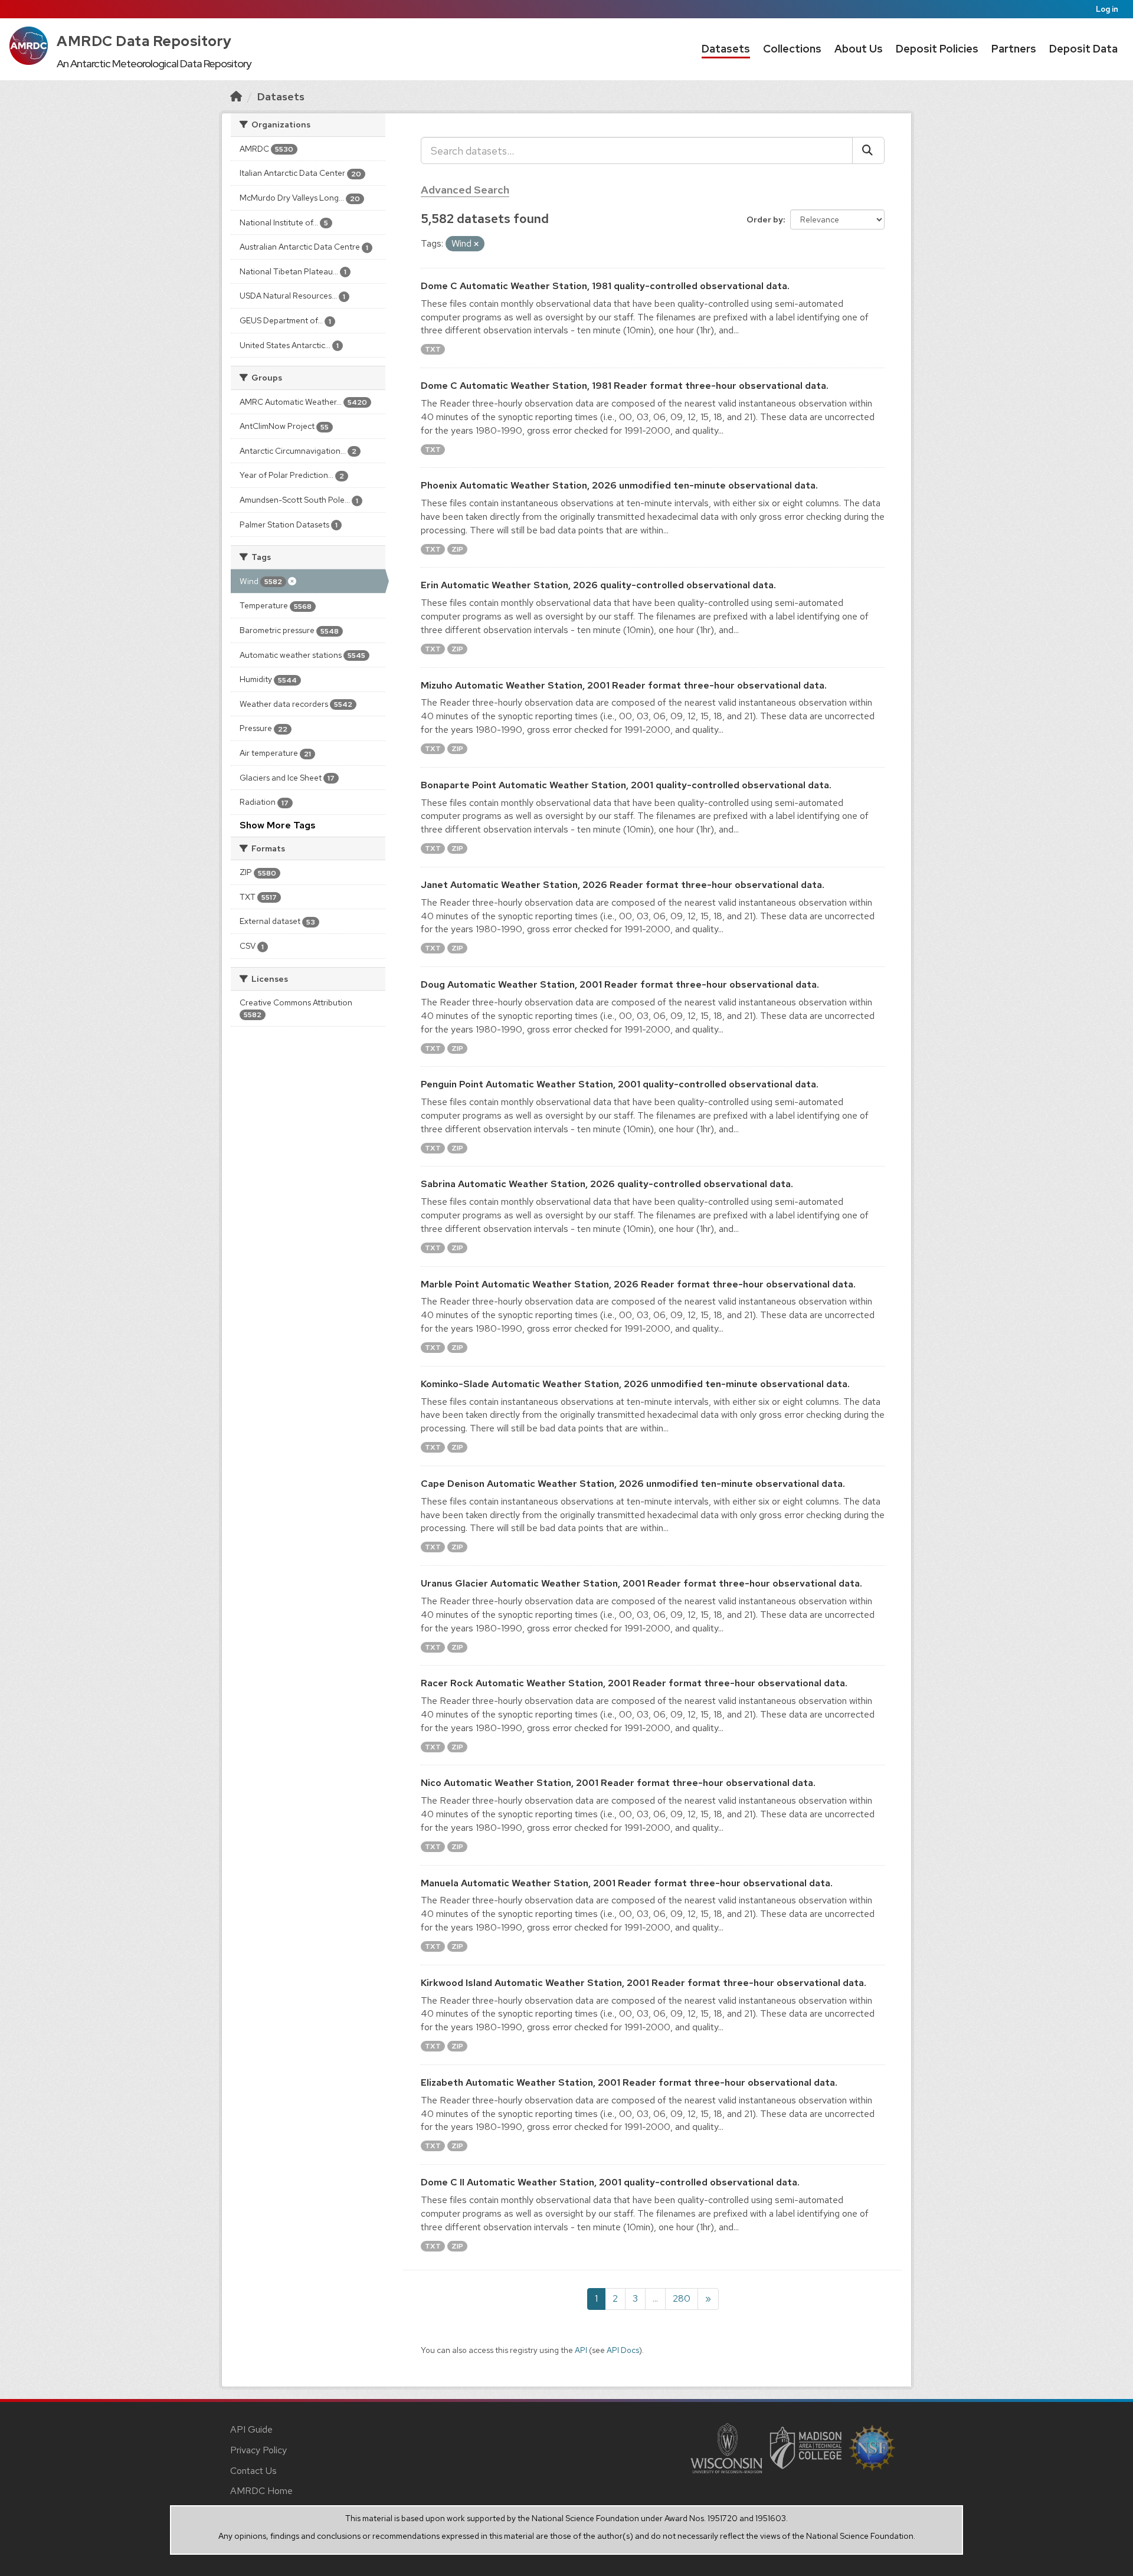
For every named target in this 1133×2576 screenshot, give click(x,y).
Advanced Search (465, 190)
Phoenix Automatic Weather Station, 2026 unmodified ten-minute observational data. (619, 485)
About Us (859, 49)
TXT (433, 349)
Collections (792, 49)
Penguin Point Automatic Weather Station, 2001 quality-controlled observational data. (620, 1084)
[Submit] (868, 150)
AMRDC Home (261, 2491)
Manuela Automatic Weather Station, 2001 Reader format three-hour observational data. (627, 1883)
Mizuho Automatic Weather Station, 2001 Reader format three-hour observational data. (624, 685)
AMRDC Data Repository (144, 41)
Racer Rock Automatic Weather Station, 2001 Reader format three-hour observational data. (634, 1683)
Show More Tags (278, 825)
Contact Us (253, 2471)
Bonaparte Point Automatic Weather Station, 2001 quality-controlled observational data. (626, 785)
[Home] (236, 96)
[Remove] (476, 244)
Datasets (726, 49)
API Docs (623, 2350)
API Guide (251, 2429)
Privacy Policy (258, 2450)
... (655, 2298)
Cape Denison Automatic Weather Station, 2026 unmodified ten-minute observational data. (633, 1484)
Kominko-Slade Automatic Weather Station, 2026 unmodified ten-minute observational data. (635, 1384)
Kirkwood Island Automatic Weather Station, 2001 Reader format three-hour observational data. (644, 1983)
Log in (1107, 9)
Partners (1014, 49)
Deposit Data (1083, 49)
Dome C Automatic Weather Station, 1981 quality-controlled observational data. (605, 286)
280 (682, 2298)
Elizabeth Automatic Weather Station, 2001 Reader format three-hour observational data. (629, 2082)
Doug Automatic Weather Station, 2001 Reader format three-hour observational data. (620, 984)
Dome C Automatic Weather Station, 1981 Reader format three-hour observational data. (625, 386)
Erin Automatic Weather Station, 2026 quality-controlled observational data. (598, 585)
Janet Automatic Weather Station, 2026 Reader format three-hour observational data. (623, 885)
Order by (765, 219)
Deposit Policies (937, 49)
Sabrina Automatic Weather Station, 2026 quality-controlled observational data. (607, 1184)
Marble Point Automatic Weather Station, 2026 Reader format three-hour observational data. (638, 1284)
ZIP (457, 549)
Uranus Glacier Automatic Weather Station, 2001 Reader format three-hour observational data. (641, 1583)
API (581, 2350)
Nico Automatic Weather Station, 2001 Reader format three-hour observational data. (618, 1783)
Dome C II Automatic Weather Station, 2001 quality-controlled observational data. (610, 2182)
